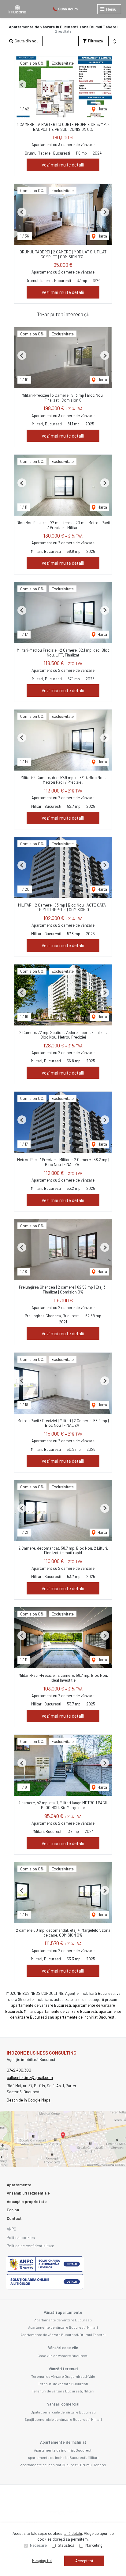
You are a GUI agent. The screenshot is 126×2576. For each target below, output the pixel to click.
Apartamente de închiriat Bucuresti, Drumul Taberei (63, 2465)
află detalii (73, 2533)
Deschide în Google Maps (29, 2100)
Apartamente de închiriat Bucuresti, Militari (63, 2457)
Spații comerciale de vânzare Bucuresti (63, 2412)
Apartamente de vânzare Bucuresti (63, 2320)
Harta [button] (102, 109)
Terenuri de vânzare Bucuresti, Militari (63, 2391)
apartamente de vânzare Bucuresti (41, 2005)
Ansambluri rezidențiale (28, 2193)
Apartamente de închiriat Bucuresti (63, 2450)
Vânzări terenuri (63, 2369)
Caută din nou (26, 41)
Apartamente (19, 2185)
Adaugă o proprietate (27, 2202)
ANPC (11, 2229)
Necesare (38, 2545)
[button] (115, 41)
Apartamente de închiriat (63, 2442)
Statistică (66, 2545)
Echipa (13, 2210)
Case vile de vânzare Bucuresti (63, 2356)
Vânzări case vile (63, 2348)
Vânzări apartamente (63, 2312)
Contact (14, 2218)
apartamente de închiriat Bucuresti (85, 2017)
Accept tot (84, 2561)
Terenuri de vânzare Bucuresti (63, 2384)
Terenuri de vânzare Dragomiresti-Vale (63, 2376)
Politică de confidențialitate (30, 2246)
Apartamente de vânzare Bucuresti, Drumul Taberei (63, 2334)
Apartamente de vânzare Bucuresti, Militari (63, 2327)
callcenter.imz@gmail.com (30, 2077)
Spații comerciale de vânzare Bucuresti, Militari (63, 2419)
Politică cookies (21, 2238)
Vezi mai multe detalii (63, 165)
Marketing (94, 2545)
